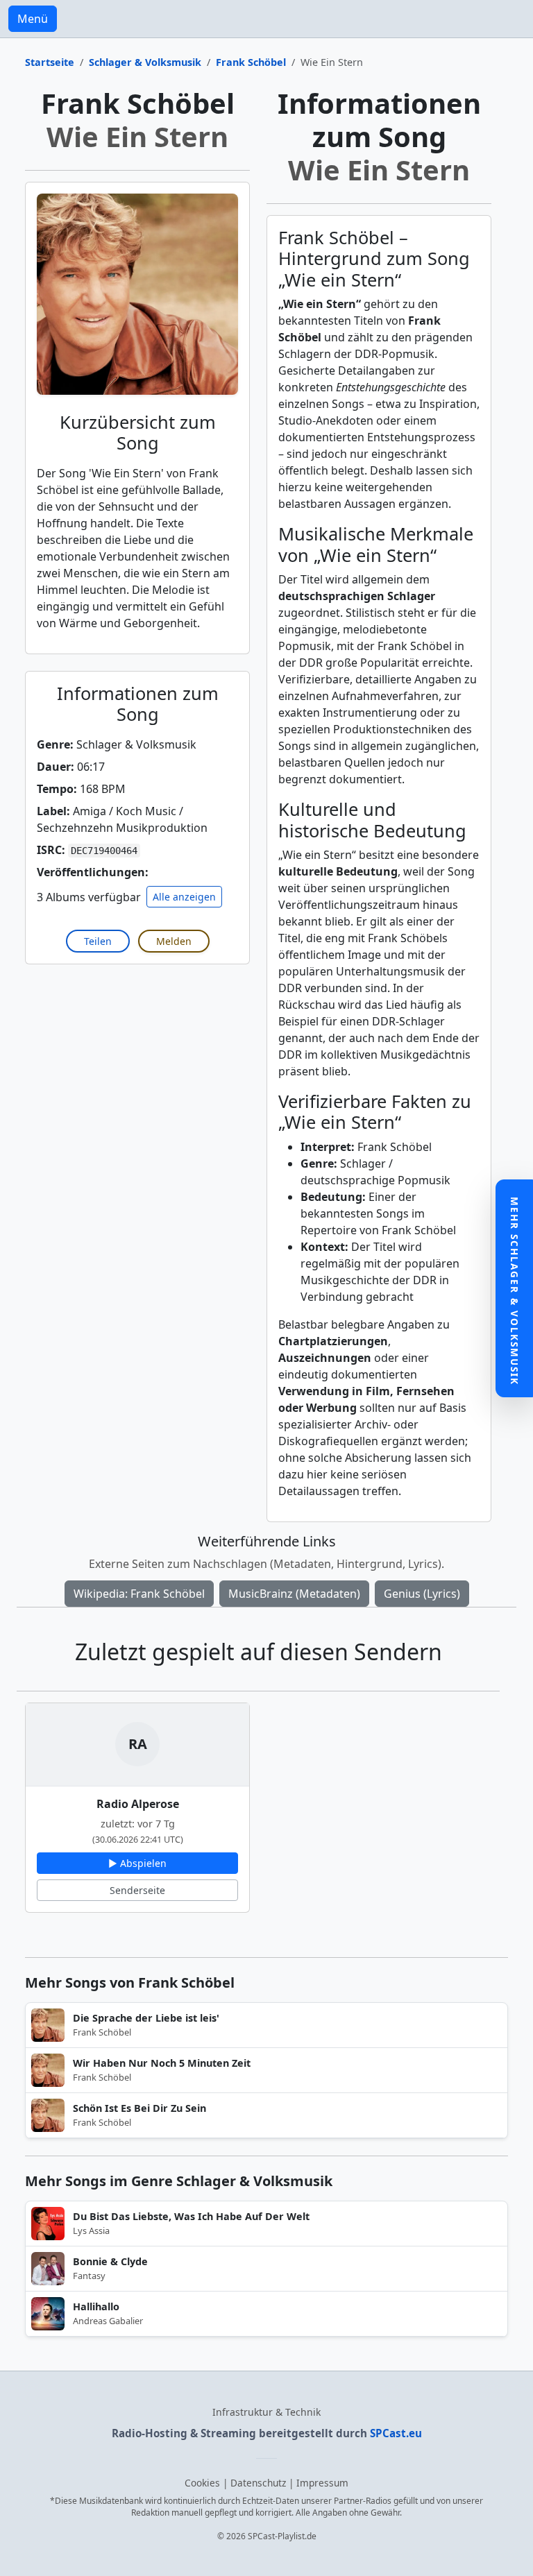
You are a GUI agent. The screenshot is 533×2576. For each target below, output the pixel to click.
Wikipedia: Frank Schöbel (139, 1594)
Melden (174, 941)
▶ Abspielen (137, 1863)
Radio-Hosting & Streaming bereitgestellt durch (267, 2433)
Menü (33, 19)
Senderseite (137, 1890)
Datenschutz (258, 2483)
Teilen (98, 941)
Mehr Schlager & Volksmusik (515, 1291)
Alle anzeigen (184, 897)
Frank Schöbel (251, 62)
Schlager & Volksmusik (145, 62)
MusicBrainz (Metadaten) (294, 1594)
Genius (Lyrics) (422, 1594)
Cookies (202, 2483)
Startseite (50, 62)
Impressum (322, 2483)
